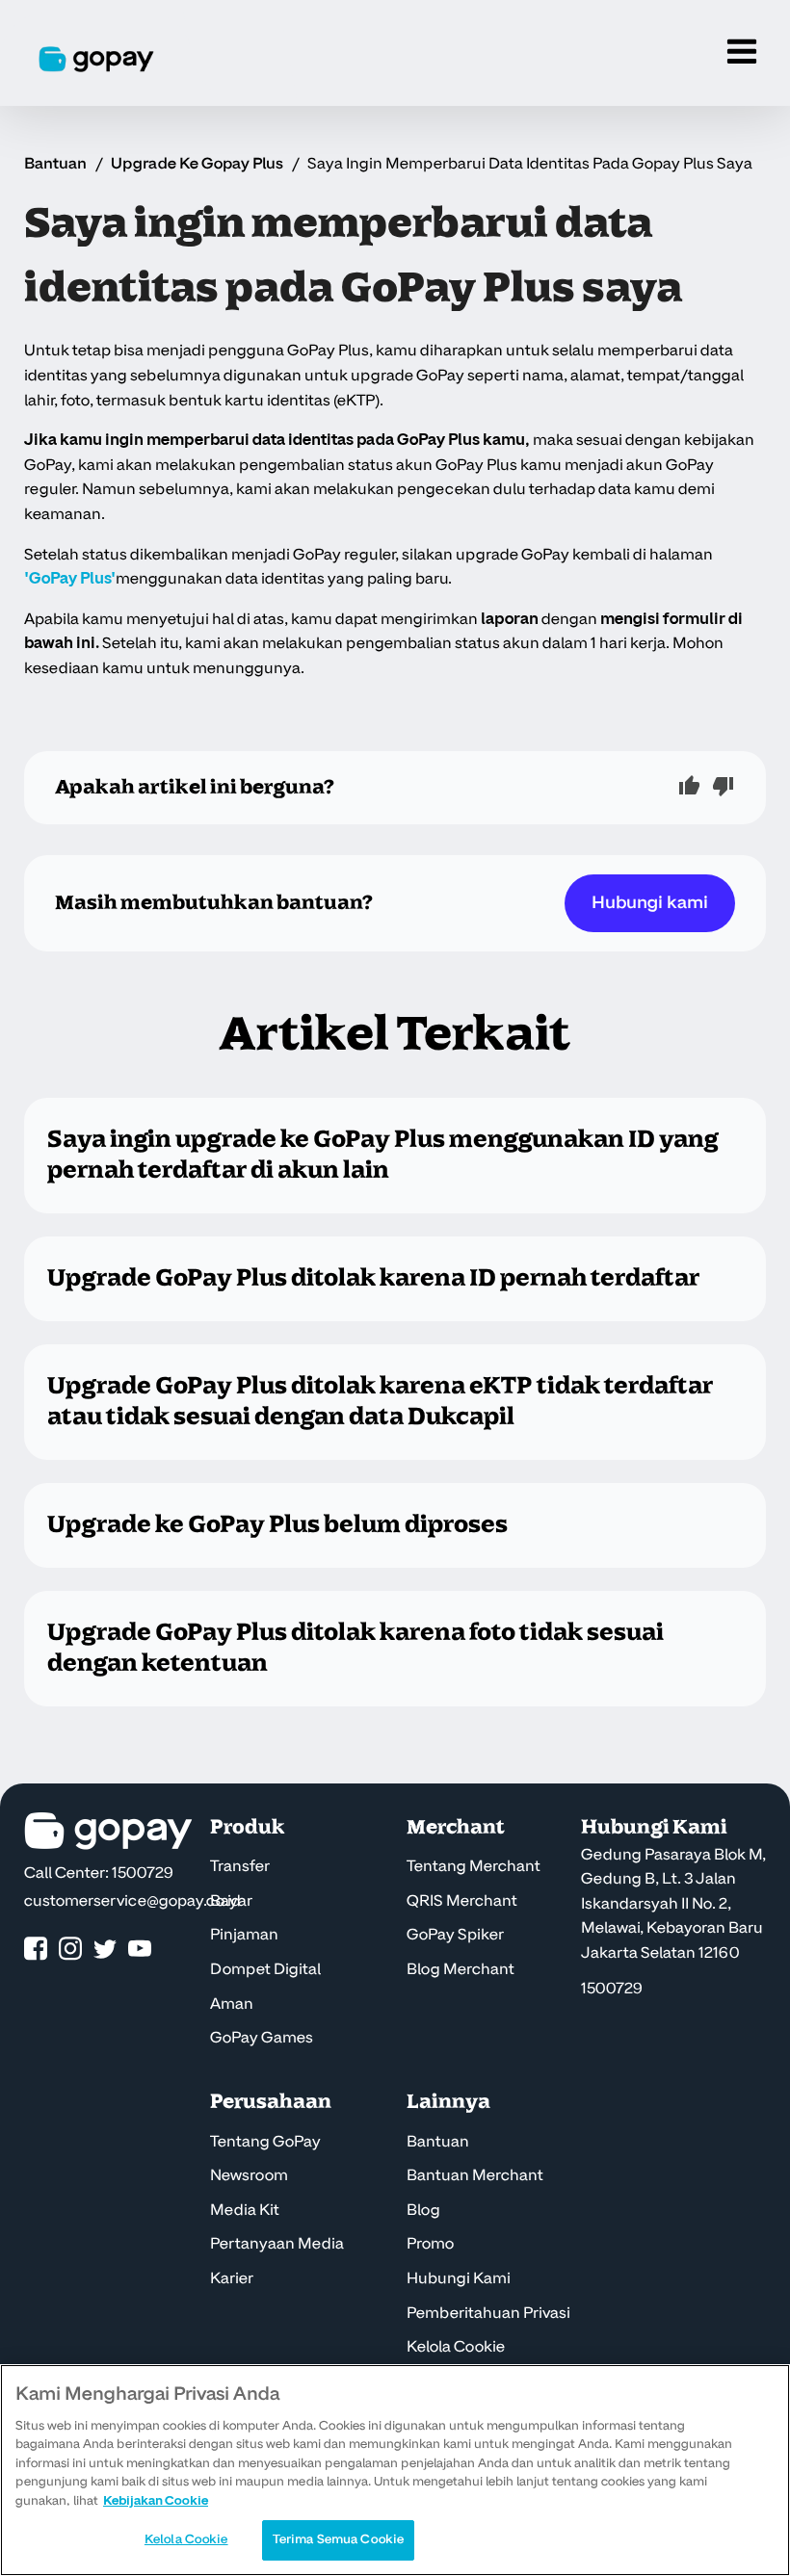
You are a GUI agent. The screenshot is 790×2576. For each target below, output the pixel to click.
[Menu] (742, 53)
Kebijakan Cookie (156, 2501)
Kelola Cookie (456, 2347)
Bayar (231, 1901)
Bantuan (55, 164)
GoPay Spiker (455, 1935)
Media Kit (245, 2210)
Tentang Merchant (474, 1866)
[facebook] (36, 1950)
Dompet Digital (265, 1969)
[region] (395, 2470)
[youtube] (140, 1950)
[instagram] (70, 1950)
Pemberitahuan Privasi (488, 2313)
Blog (423, 2210)
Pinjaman (244, 1935)
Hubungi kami (650, 903)
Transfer (240, 1866)
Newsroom (249, 2175)
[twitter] (105, 1950)
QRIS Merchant (462, 1901)
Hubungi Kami (459, 2278)
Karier (232, 2278)
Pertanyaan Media (277, 2244)
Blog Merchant (461, 1969)
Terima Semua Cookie (338, 2539)
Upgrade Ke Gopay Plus (197, 164)
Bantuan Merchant (475, 2175)
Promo (430, 2244)
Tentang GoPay (265, 2142)
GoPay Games (262, 2038)
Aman (232, 2004)
